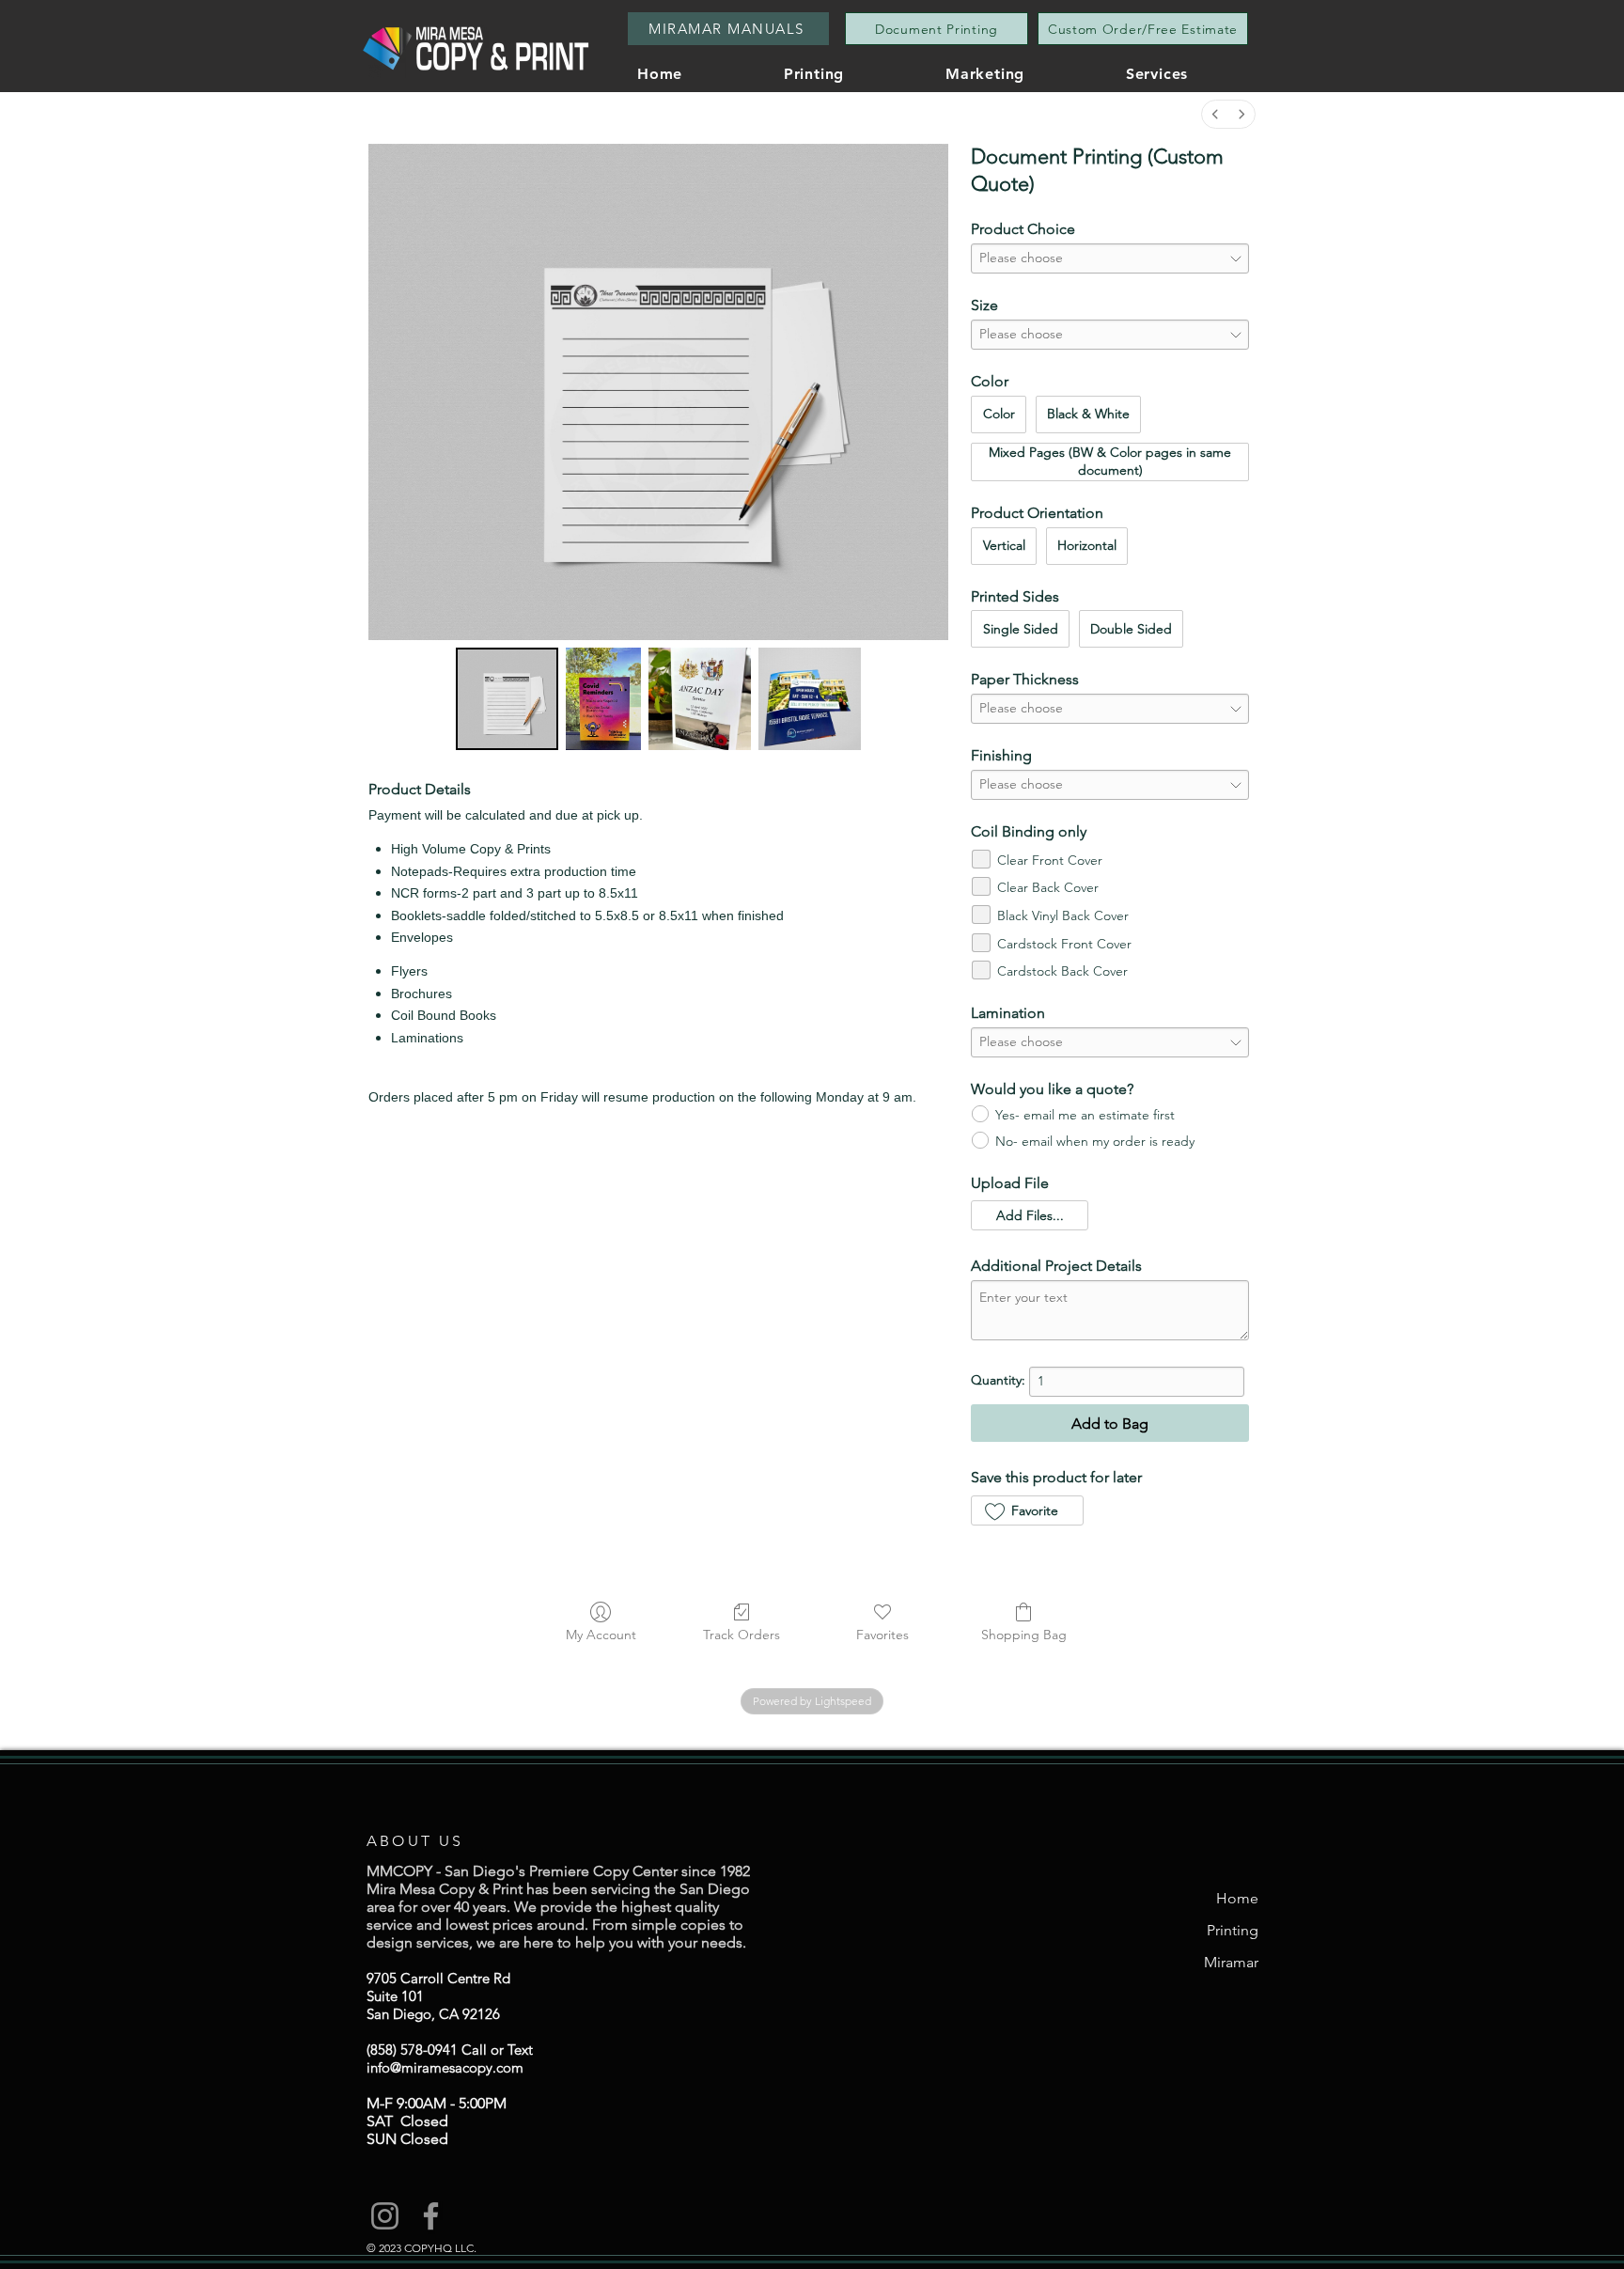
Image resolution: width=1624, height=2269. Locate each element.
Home (1237, 1898)
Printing (1233, 1930)
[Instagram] (385, 2216)
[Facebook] (431, 2216)
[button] (1195, 74)
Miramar (1231, 1962)
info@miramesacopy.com (445, 2067)
